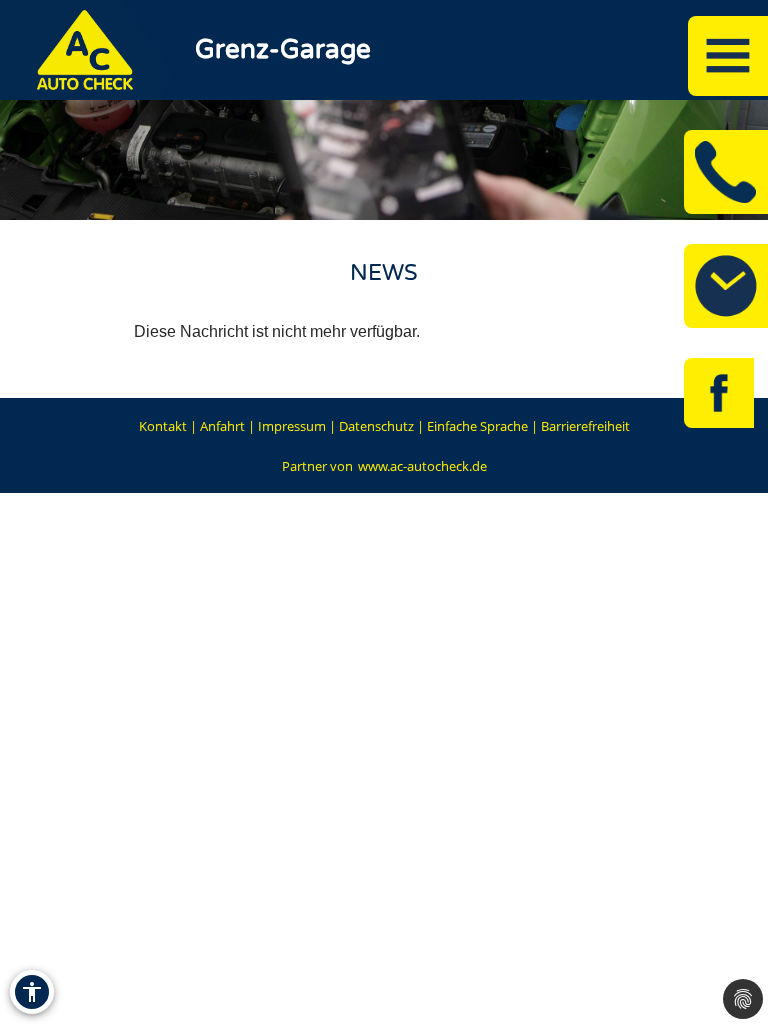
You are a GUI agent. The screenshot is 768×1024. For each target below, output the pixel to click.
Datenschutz (376, 426)
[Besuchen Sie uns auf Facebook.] (719, 393)
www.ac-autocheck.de (422, 466)
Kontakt (163, 426)
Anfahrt (222, 426)
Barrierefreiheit (585, 426)
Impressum (292, 426)
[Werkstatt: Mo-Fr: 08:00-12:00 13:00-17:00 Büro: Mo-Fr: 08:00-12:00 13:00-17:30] (726, 286)
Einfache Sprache (477, 426)
